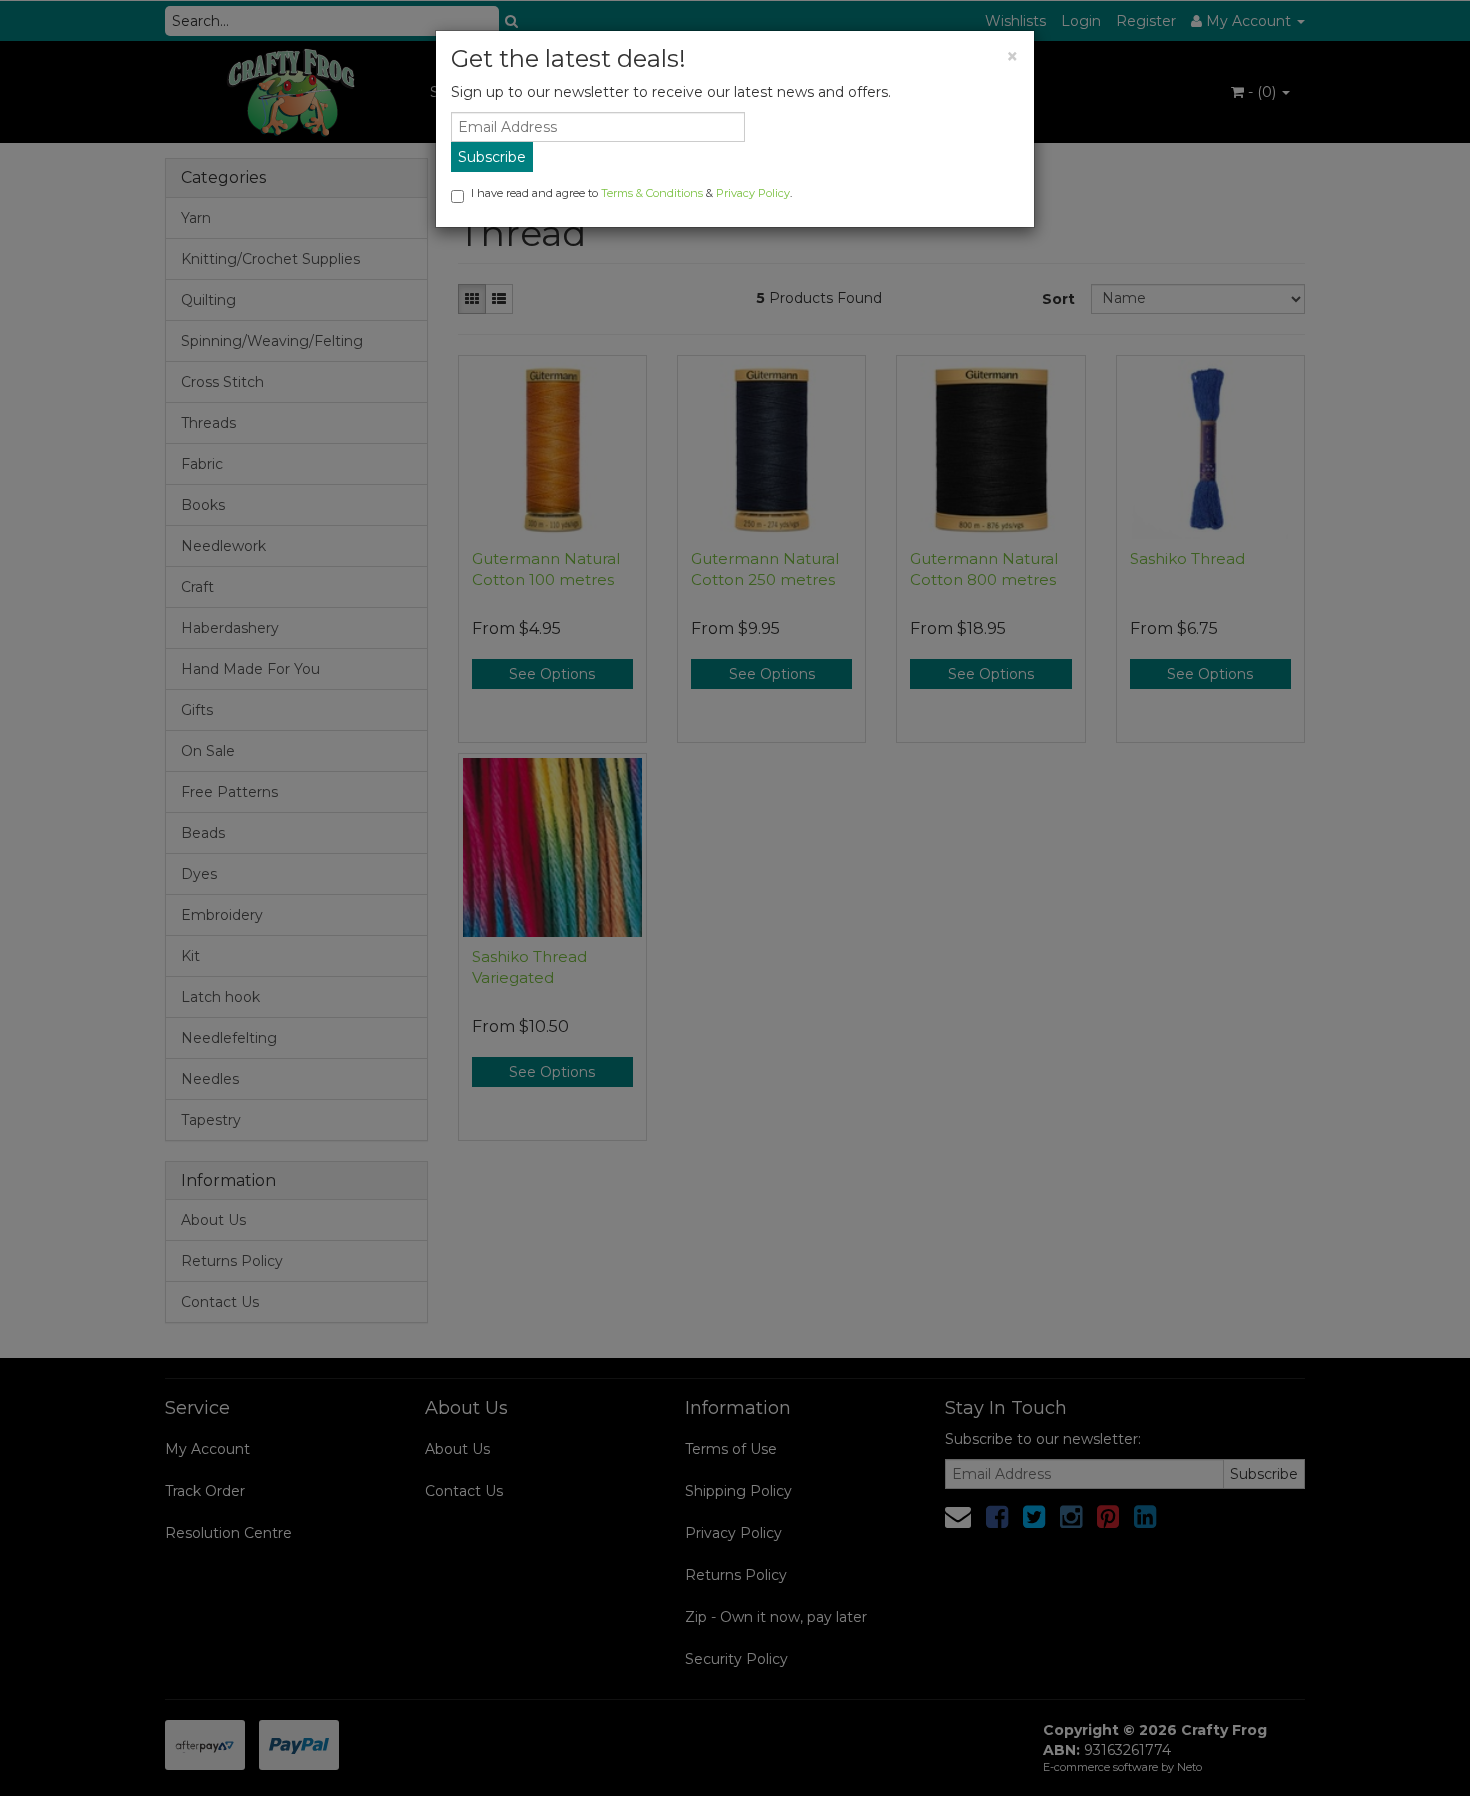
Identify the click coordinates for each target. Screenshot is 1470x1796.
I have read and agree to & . (631, 193)
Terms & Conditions (652, 193)
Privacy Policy (753, 193)
